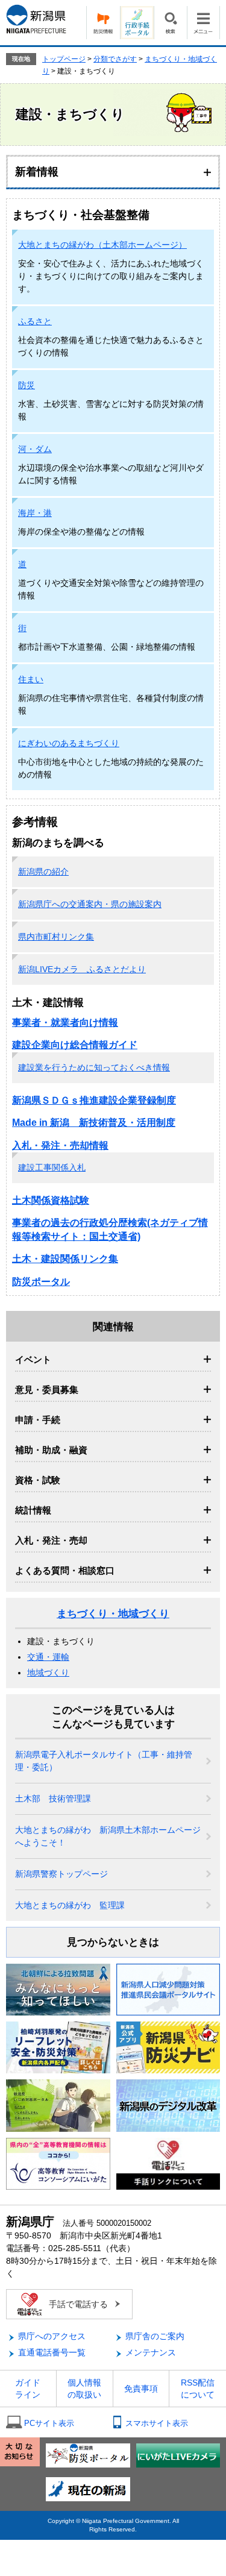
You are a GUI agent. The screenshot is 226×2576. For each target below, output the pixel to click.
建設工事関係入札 (52, 1167)
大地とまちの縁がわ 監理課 (70, 1905)
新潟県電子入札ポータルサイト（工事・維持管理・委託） (104, 1761)
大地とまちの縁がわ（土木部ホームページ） (102, 245)
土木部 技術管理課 (53, 1798)
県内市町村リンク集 (56, 937)
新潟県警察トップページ (61, 1874)
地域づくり (48, 1673)
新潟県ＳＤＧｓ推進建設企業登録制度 (94, 1100)
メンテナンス (151, 2352)
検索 (170, 23)
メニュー (203, 23)
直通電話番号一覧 (52, 2352)
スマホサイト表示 (157, 2423)
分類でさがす (115, 59)
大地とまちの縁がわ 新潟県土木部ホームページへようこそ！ (108, 1836)
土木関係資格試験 (51, 1200)
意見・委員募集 (47, 1390)
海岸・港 (35, 513)
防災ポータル (41, 1282)
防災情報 (103, 23)
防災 (27, 385)
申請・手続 (38, 1420)
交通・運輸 (48, 1657)
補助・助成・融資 (51, 1450)
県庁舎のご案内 (155, 2336)
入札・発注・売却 (51, 1540)
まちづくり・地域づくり (113, 1614)
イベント (33, 1359)
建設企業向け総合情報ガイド (75, 1045)
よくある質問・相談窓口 (65, 1570)
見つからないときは (113, 1942)
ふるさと (35, 321)
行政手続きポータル (137, 23)
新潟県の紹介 (43, 872)
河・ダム (35, 449)
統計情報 (33, 1510)
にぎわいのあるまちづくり (69, 743)
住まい (31, 679)
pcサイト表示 (49, 2423)
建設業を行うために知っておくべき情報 (94, 1067)
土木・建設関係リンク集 (65, 1259)
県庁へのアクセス (52, 2336)
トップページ (64, 59)
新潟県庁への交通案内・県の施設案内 (90, 904)
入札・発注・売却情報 (60, 1145)
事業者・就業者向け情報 (65, 1023)
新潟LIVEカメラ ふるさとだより (82, 969)
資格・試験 (38, 1480)
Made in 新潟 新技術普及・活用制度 (94, 1123)
